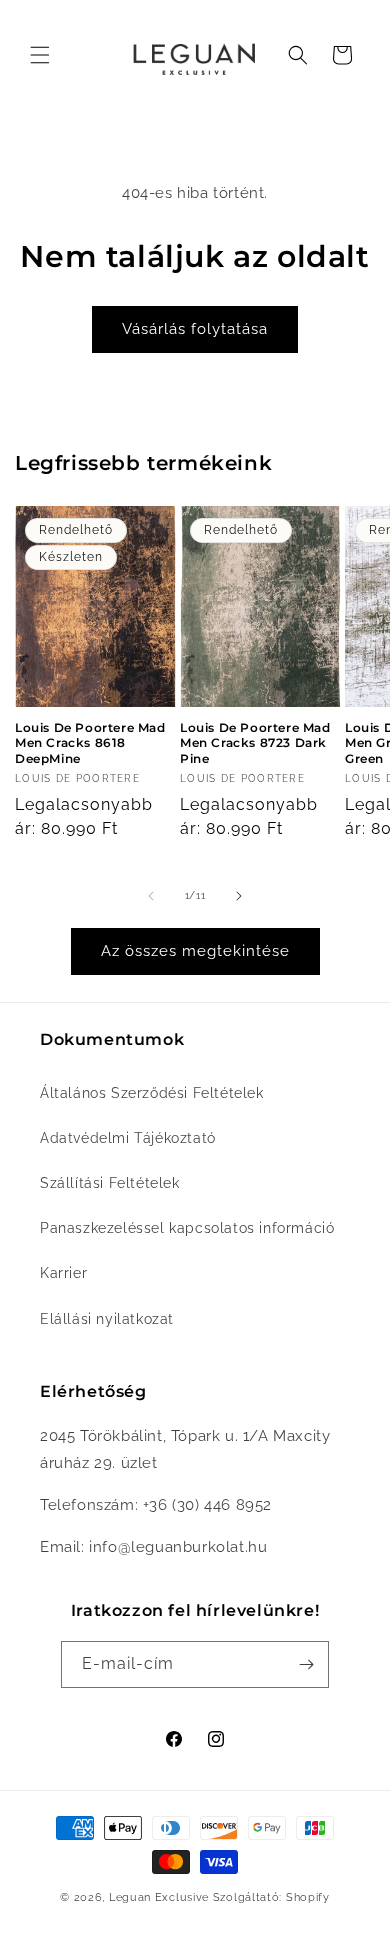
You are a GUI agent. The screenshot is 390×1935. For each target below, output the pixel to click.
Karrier (63, 1273)
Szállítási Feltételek (110, 1183)
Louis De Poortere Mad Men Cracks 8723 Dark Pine (255, 743)
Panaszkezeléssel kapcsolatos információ (187, 1228)
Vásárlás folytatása (195, 329)
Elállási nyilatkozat (107, 1319)
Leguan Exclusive (159, 1897)
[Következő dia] (239, 896)
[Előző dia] (151, 896)
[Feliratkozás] (306, 1664)
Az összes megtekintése (195, 951)
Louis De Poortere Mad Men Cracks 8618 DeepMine (90, 743)
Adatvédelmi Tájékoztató (128, 1138)
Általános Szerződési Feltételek (152, 1093)
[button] (40, 55)
